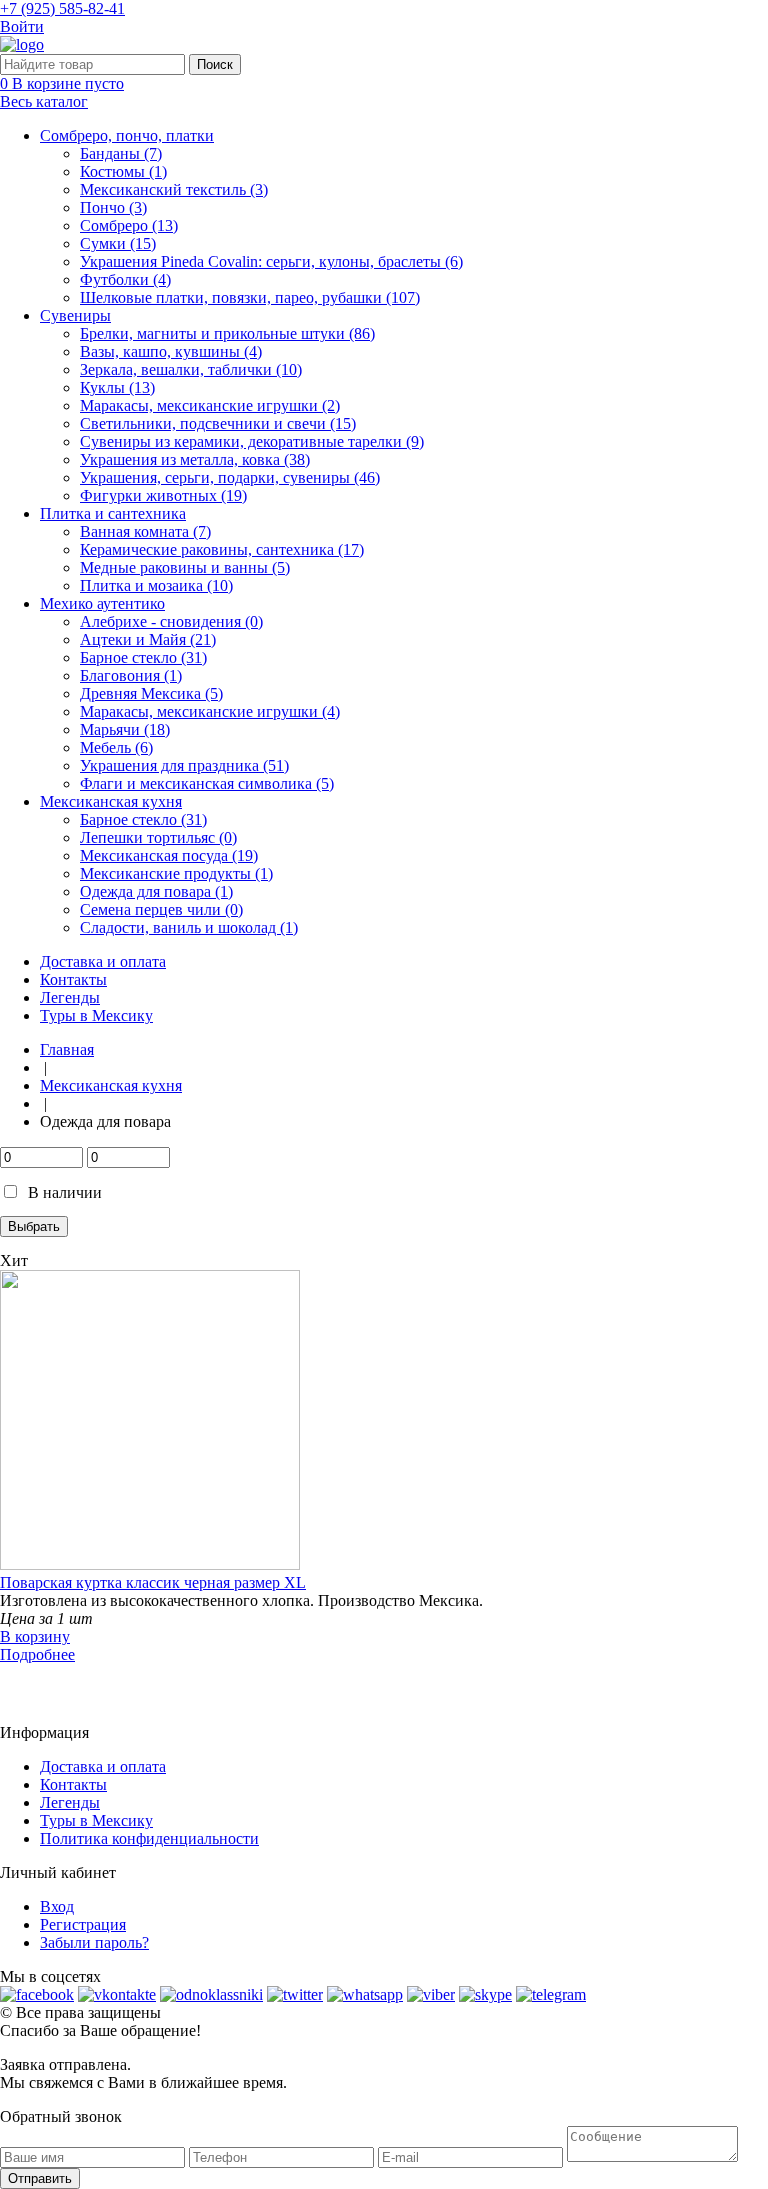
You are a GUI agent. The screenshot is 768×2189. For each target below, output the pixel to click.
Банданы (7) (121, 153)
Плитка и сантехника (113, 513)
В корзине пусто (62, 83)
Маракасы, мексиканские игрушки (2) (210, 405)
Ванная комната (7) (145, 531)
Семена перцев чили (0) (161, 909)
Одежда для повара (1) (156, 891)
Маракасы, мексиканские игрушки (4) (210, 711)
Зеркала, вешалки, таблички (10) (191, 369)
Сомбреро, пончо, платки (127, 135)
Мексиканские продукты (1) (176, 873)
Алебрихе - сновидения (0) (171, 621)
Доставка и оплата (103, 961)
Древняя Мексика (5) (151, 693)
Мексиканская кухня (111, 801)
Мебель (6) (116, 747)
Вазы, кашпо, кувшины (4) (171, 351)
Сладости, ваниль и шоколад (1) (189, 927)
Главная (67, 1049)
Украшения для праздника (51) (184, 765)
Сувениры (75, 315)
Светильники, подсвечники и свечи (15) (218, 423)
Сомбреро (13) (129, 225)
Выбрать (34, 1226)
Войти (22, 26)
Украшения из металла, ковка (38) (195, 459)
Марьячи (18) (125, 729)
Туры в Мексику (96, 1015)
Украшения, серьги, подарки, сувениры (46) (230, 477)
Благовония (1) (131, 675)
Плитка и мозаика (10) (156, 585)
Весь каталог (44, 101)
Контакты (73, 979)
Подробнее (37, 1654)
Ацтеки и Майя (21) (148, 639)
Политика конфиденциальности (149, 1838)
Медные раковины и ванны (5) (185, 567)
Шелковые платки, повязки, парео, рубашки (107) (250, 297)
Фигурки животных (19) (163, 495)
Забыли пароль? (94, 1942)
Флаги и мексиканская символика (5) (207, 783)
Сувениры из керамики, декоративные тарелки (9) (252, 441)
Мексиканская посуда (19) (169, 855)
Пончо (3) (113, 207)
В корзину (35, 1636)
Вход (57, 1906)
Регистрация (83, 1924)
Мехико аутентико (102, 603)
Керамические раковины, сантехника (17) (222, 549)
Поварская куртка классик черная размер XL (153, 1582)
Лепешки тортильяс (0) (158, 837)
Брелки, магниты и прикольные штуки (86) (227, 333)
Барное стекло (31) (143, 657)
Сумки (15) (118, 243)
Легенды (70, 997)
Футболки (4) (125, 279)
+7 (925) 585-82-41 (62, 8)
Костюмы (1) (123, 171)
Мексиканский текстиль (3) (174, 189)
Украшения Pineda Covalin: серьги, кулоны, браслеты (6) (271, 261)
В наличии (65, 1192)
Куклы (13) (117, 387)
